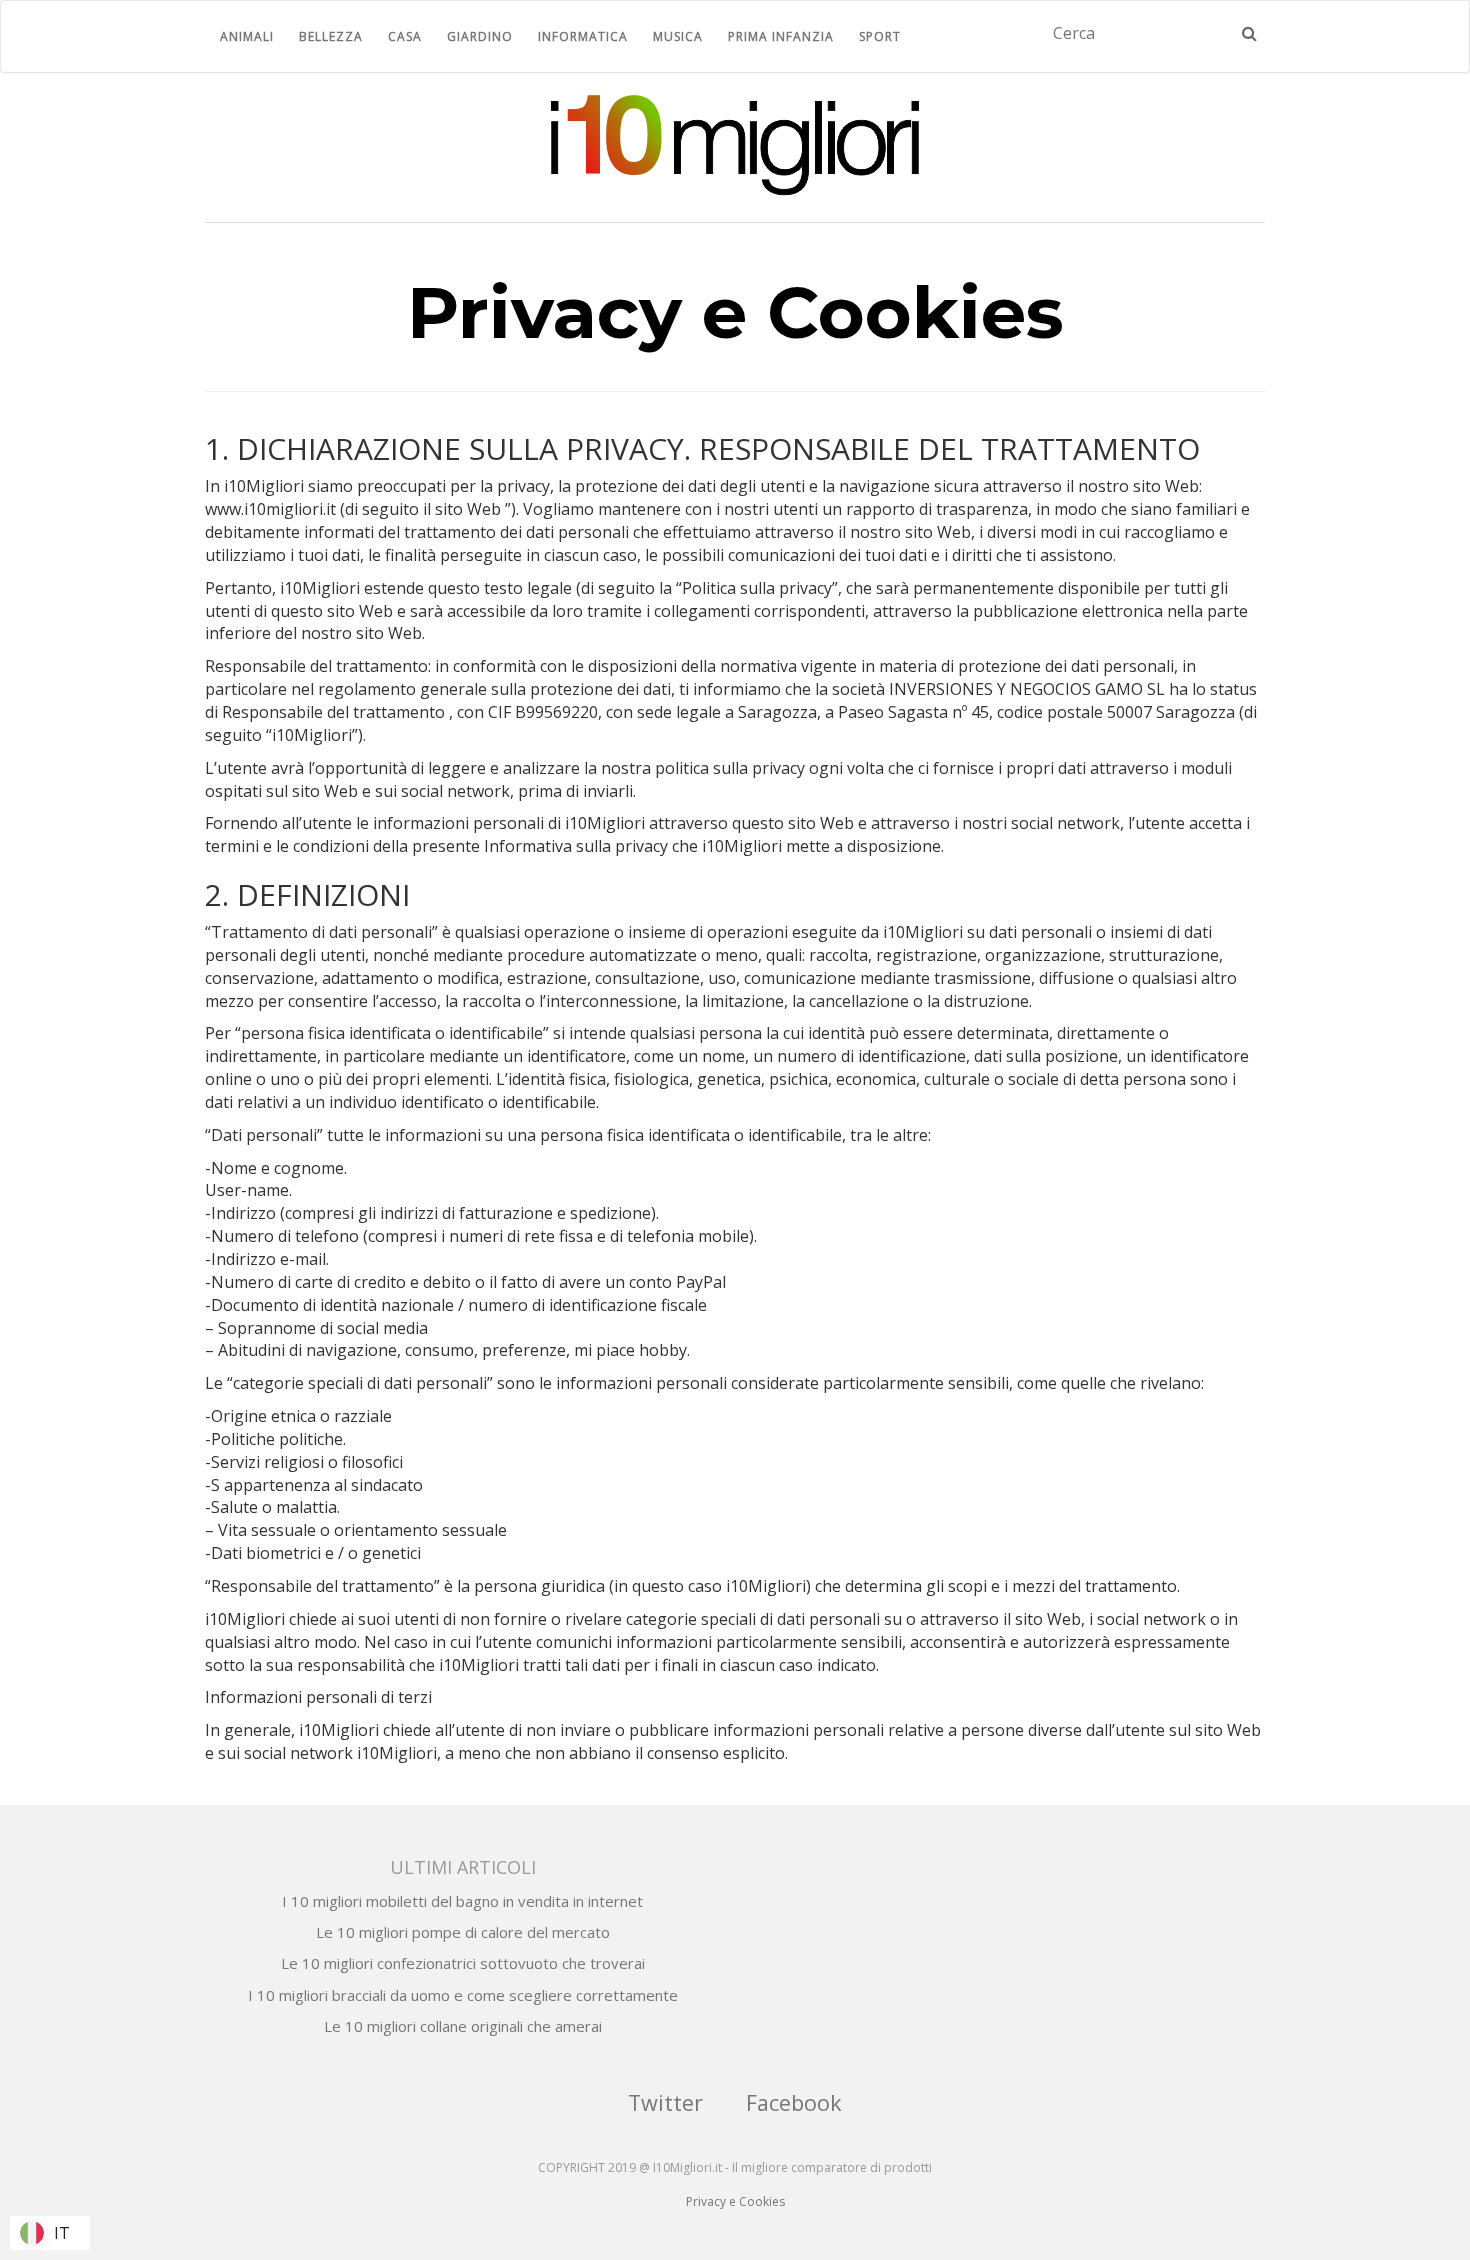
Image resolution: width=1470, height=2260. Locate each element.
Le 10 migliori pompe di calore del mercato (463, 1932)
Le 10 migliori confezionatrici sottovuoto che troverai (463, 1963)
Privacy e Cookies (735, 2201)
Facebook (794, 2102)
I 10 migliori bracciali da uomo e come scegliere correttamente (463, 1995)
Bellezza (331, 36)
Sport (880, 36)
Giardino (480, 36)
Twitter (665, 2102)
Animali (247, 36)
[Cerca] (1249, 33)
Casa (405, 36)
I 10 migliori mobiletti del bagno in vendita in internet (462, 1901)
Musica (678, 36)
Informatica (583, 36)
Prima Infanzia (781, 36)
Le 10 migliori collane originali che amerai (463, 2026)
